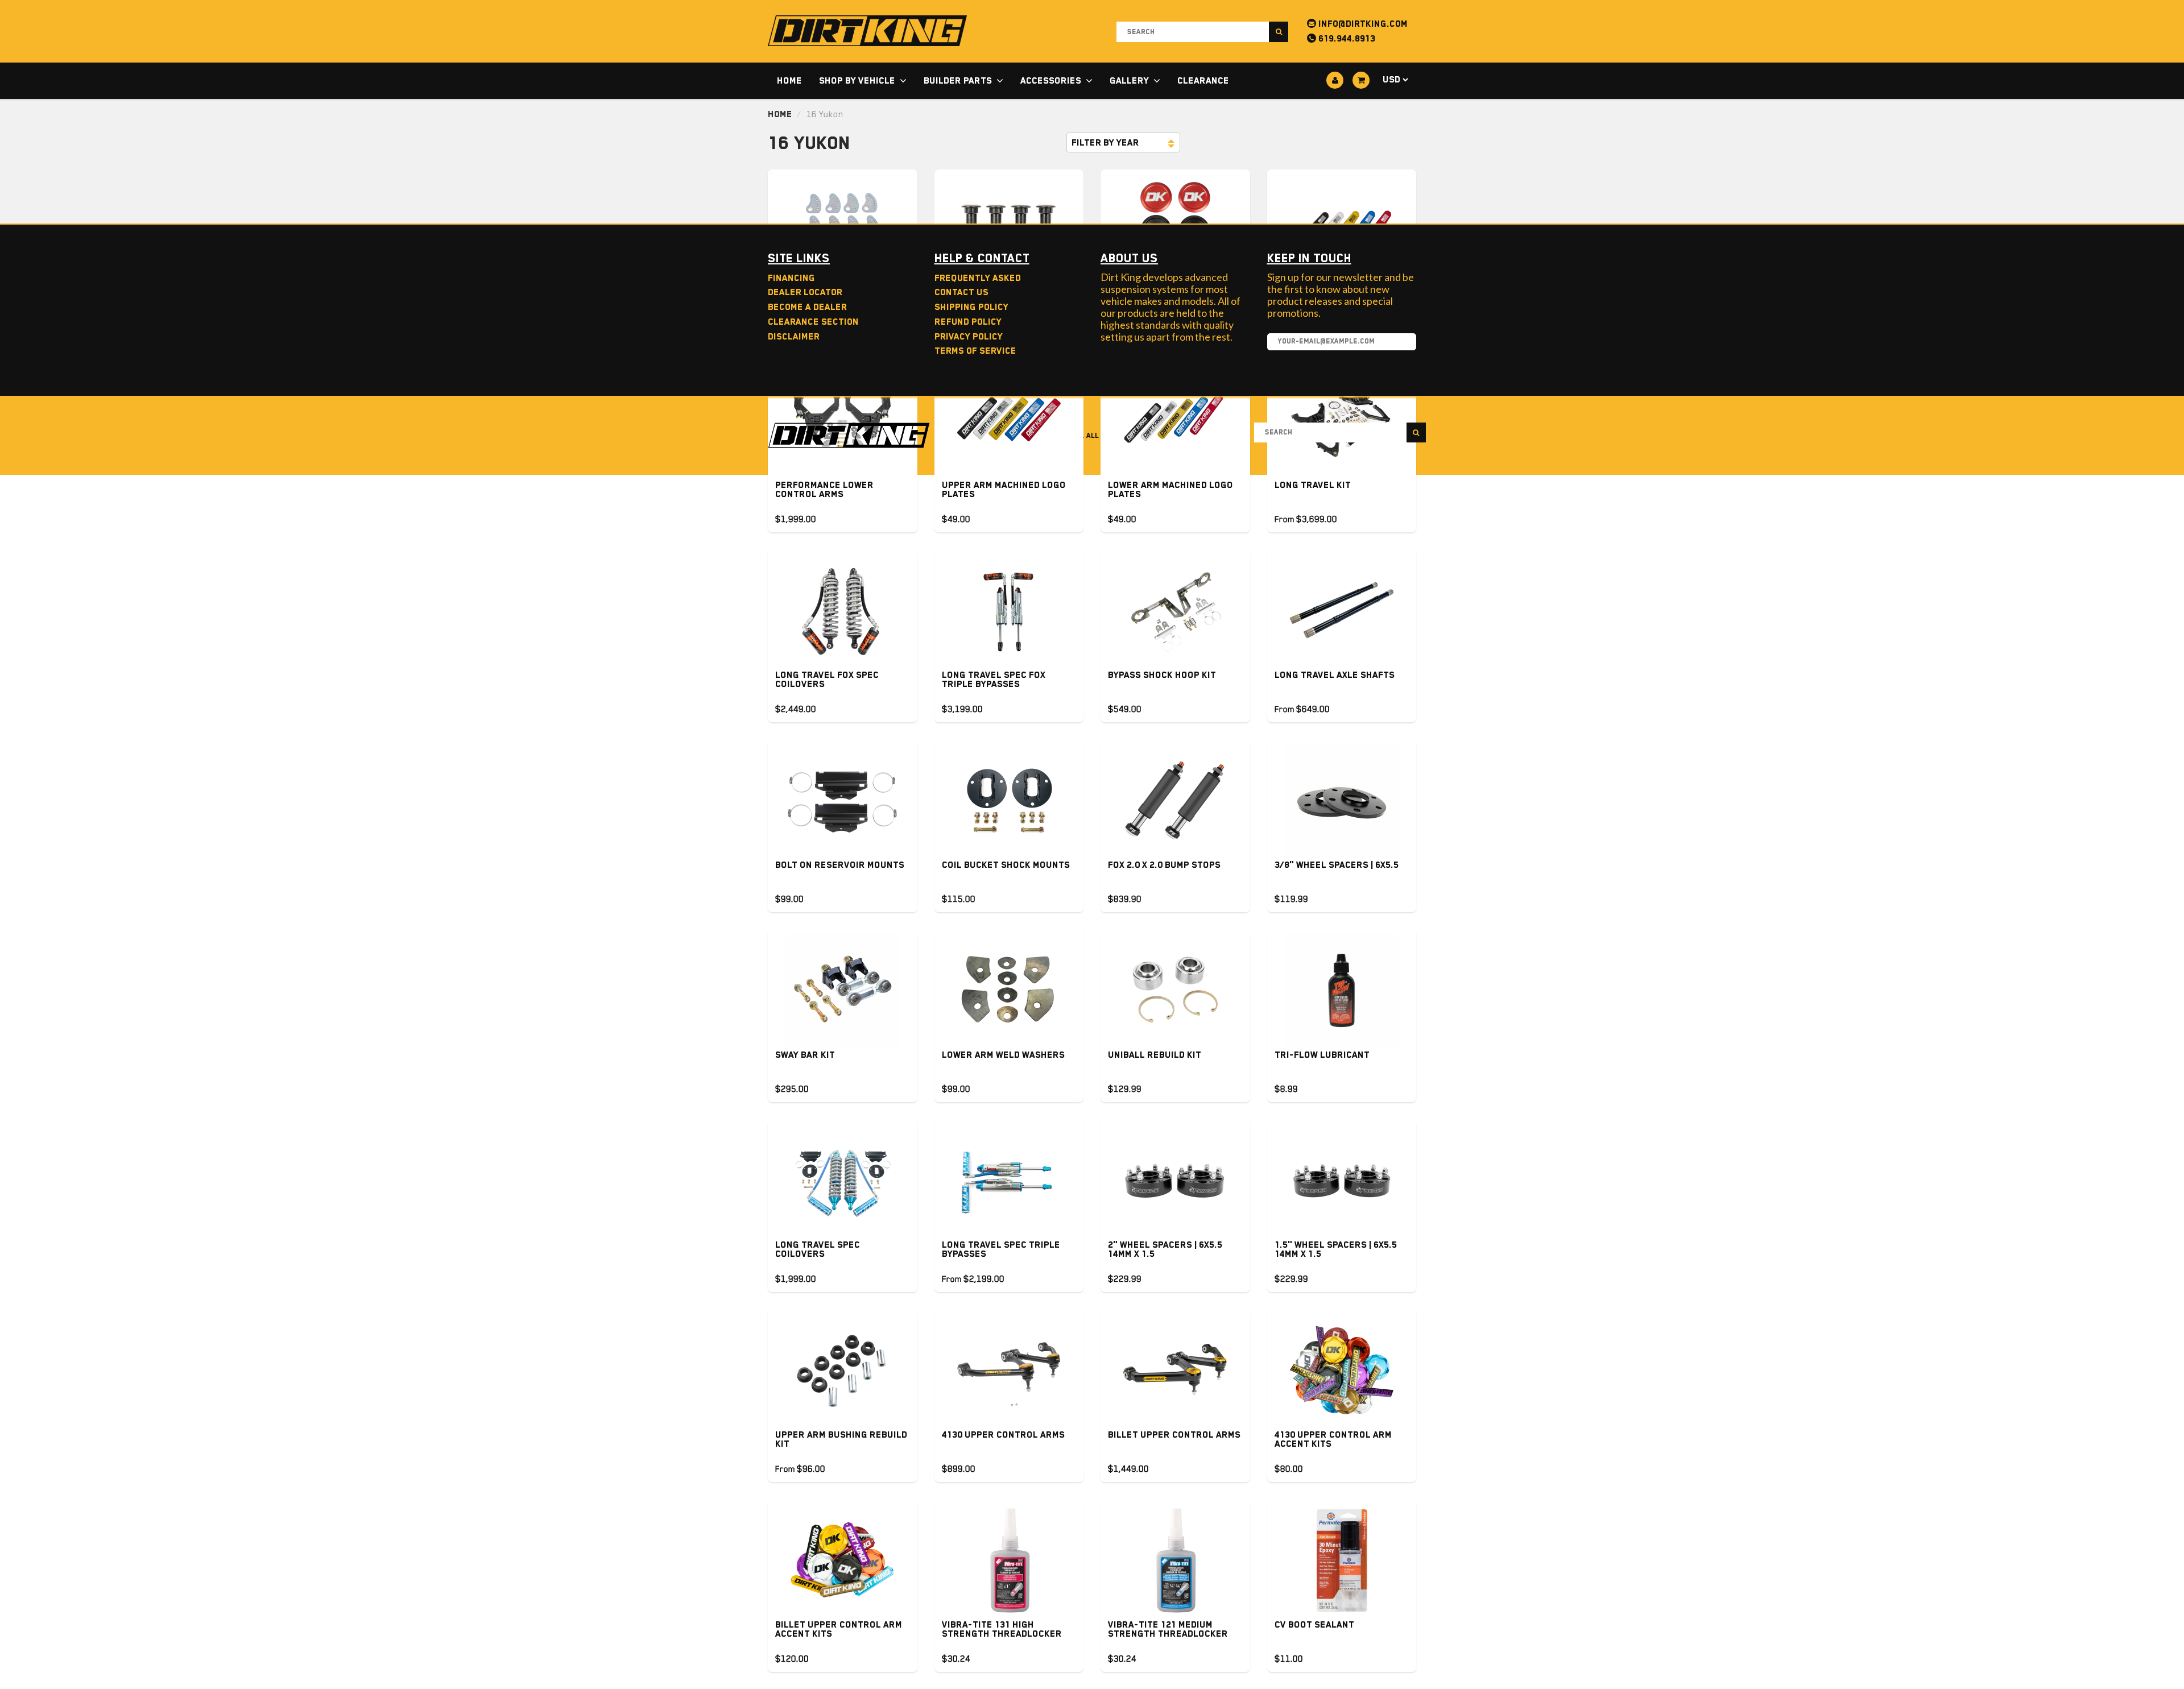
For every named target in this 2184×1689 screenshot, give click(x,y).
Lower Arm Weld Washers (1003, 1055)
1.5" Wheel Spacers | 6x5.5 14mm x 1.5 (1336, 1249)
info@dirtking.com (1362, 24)
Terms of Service (975, 351)
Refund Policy (968, 322)
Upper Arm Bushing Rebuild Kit (841, 1439)
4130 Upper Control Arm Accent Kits (1333, 1439)
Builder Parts (958, 81)
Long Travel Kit (1313, 485)
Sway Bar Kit (805, 1055)
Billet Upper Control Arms (1174, 1435)
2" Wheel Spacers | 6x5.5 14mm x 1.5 (1165, 1249)
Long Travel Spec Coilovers (818, 1249)
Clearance (1203, 81)
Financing (791, 278)
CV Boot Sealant (1314, 1625)
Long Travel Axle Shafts (1335, 675)
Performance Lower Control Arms (824, 490)
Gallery (1129, 81)
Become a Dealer (807, 307)
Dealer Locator (805, 292)
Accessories (1051, 81)
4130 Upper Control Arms (1003, 1435)
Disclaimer (794, 337)
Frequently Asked (978, 278)
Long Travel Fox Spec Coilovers (827, 680)
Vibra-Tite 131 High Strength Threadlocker (1002, 1629)
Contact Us (961, 292)
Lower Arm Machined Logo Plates (1170, 490)
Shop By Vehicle (857, 81)
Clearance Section (813, 322)
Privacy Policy (969, 337)
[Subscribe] (1402, 342)
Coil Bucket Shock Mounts (1006, 865)
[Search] (1279, 32)
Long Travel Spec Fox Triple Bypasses (994, 680)
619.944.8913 (1346, 39)
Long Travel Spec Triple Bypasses (1001, 1249)
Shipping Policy (971, 307)
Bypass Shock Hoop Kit (1162, 675)
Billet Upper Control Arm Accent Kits (839, 1629)
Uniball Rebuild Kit (1155, 1055)
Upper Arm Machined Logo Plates (1004, 490)
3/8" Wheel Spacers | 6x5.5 (1337, 865)
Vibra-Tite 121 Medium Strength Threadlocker (1168, 1629)
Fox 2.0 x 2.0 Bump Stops (1164, 865)
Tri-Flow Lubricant (1322, 1055)
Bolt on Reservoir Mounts (840, 865)
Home (789, 81)
